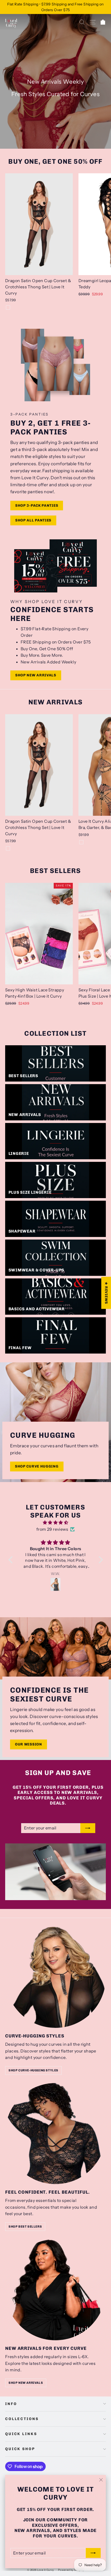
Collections (22, 2419)
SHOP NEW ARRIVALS (26, 2383)
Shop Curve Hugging (37, 1466)
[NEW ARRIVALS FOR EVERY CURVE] (55, 2290)
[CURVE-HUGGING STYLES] (55, 1977)
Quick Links (21, 2434)
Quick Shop (20, 2449)
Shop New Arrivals (36, 675)
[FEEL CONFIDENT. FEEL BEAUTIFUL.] (55, 2134)
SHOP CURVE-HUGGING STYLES (33, 2070)
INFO (11, 2404)
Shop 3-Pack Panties (37, 506)
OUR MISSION (29, 1744)
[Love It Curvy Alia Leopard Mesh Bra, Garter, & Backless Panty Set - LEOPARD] (81, 842)
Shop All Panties (33, 520)
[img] (56, 1523)
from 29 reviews (52, 1529)
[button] (12, 1559)
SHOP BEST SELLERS (25, 2227)
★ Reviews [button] (106, 1293)
